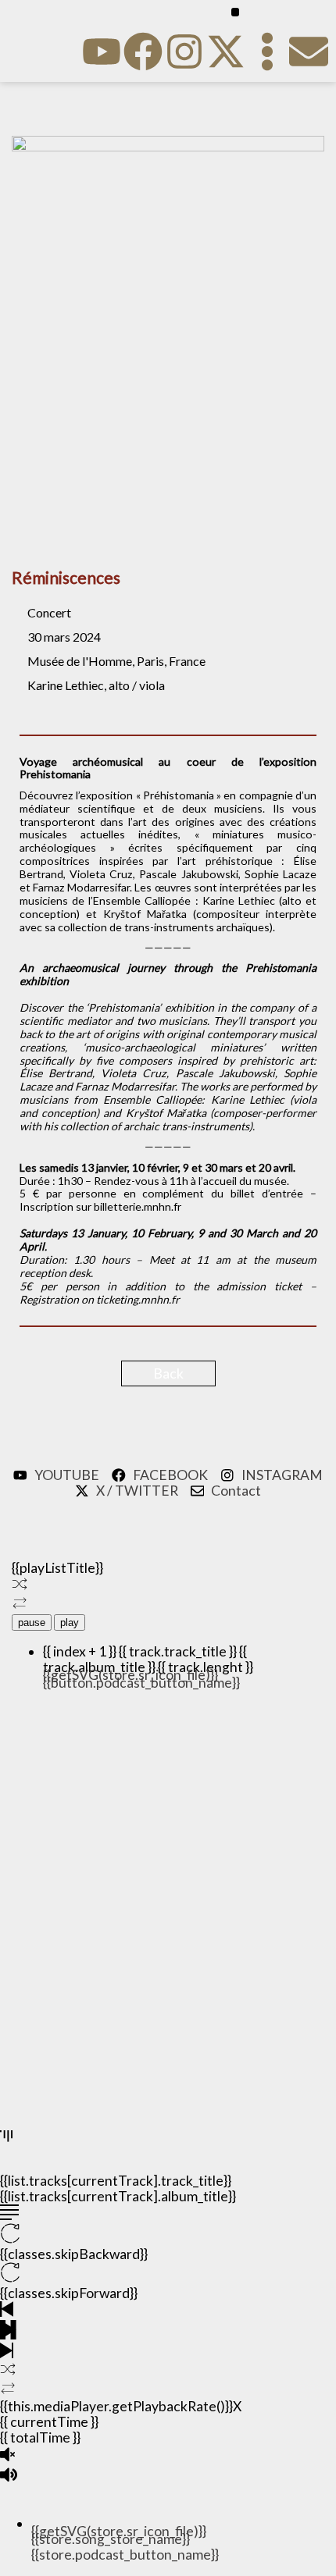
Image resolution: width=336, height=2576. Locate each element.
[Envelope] (309, 52)
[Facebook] (143, 52)
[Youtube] (102, 52)
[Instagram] (184, 52)
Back (168, 1373)
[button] (236, 12)
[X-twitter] (226, 52)
